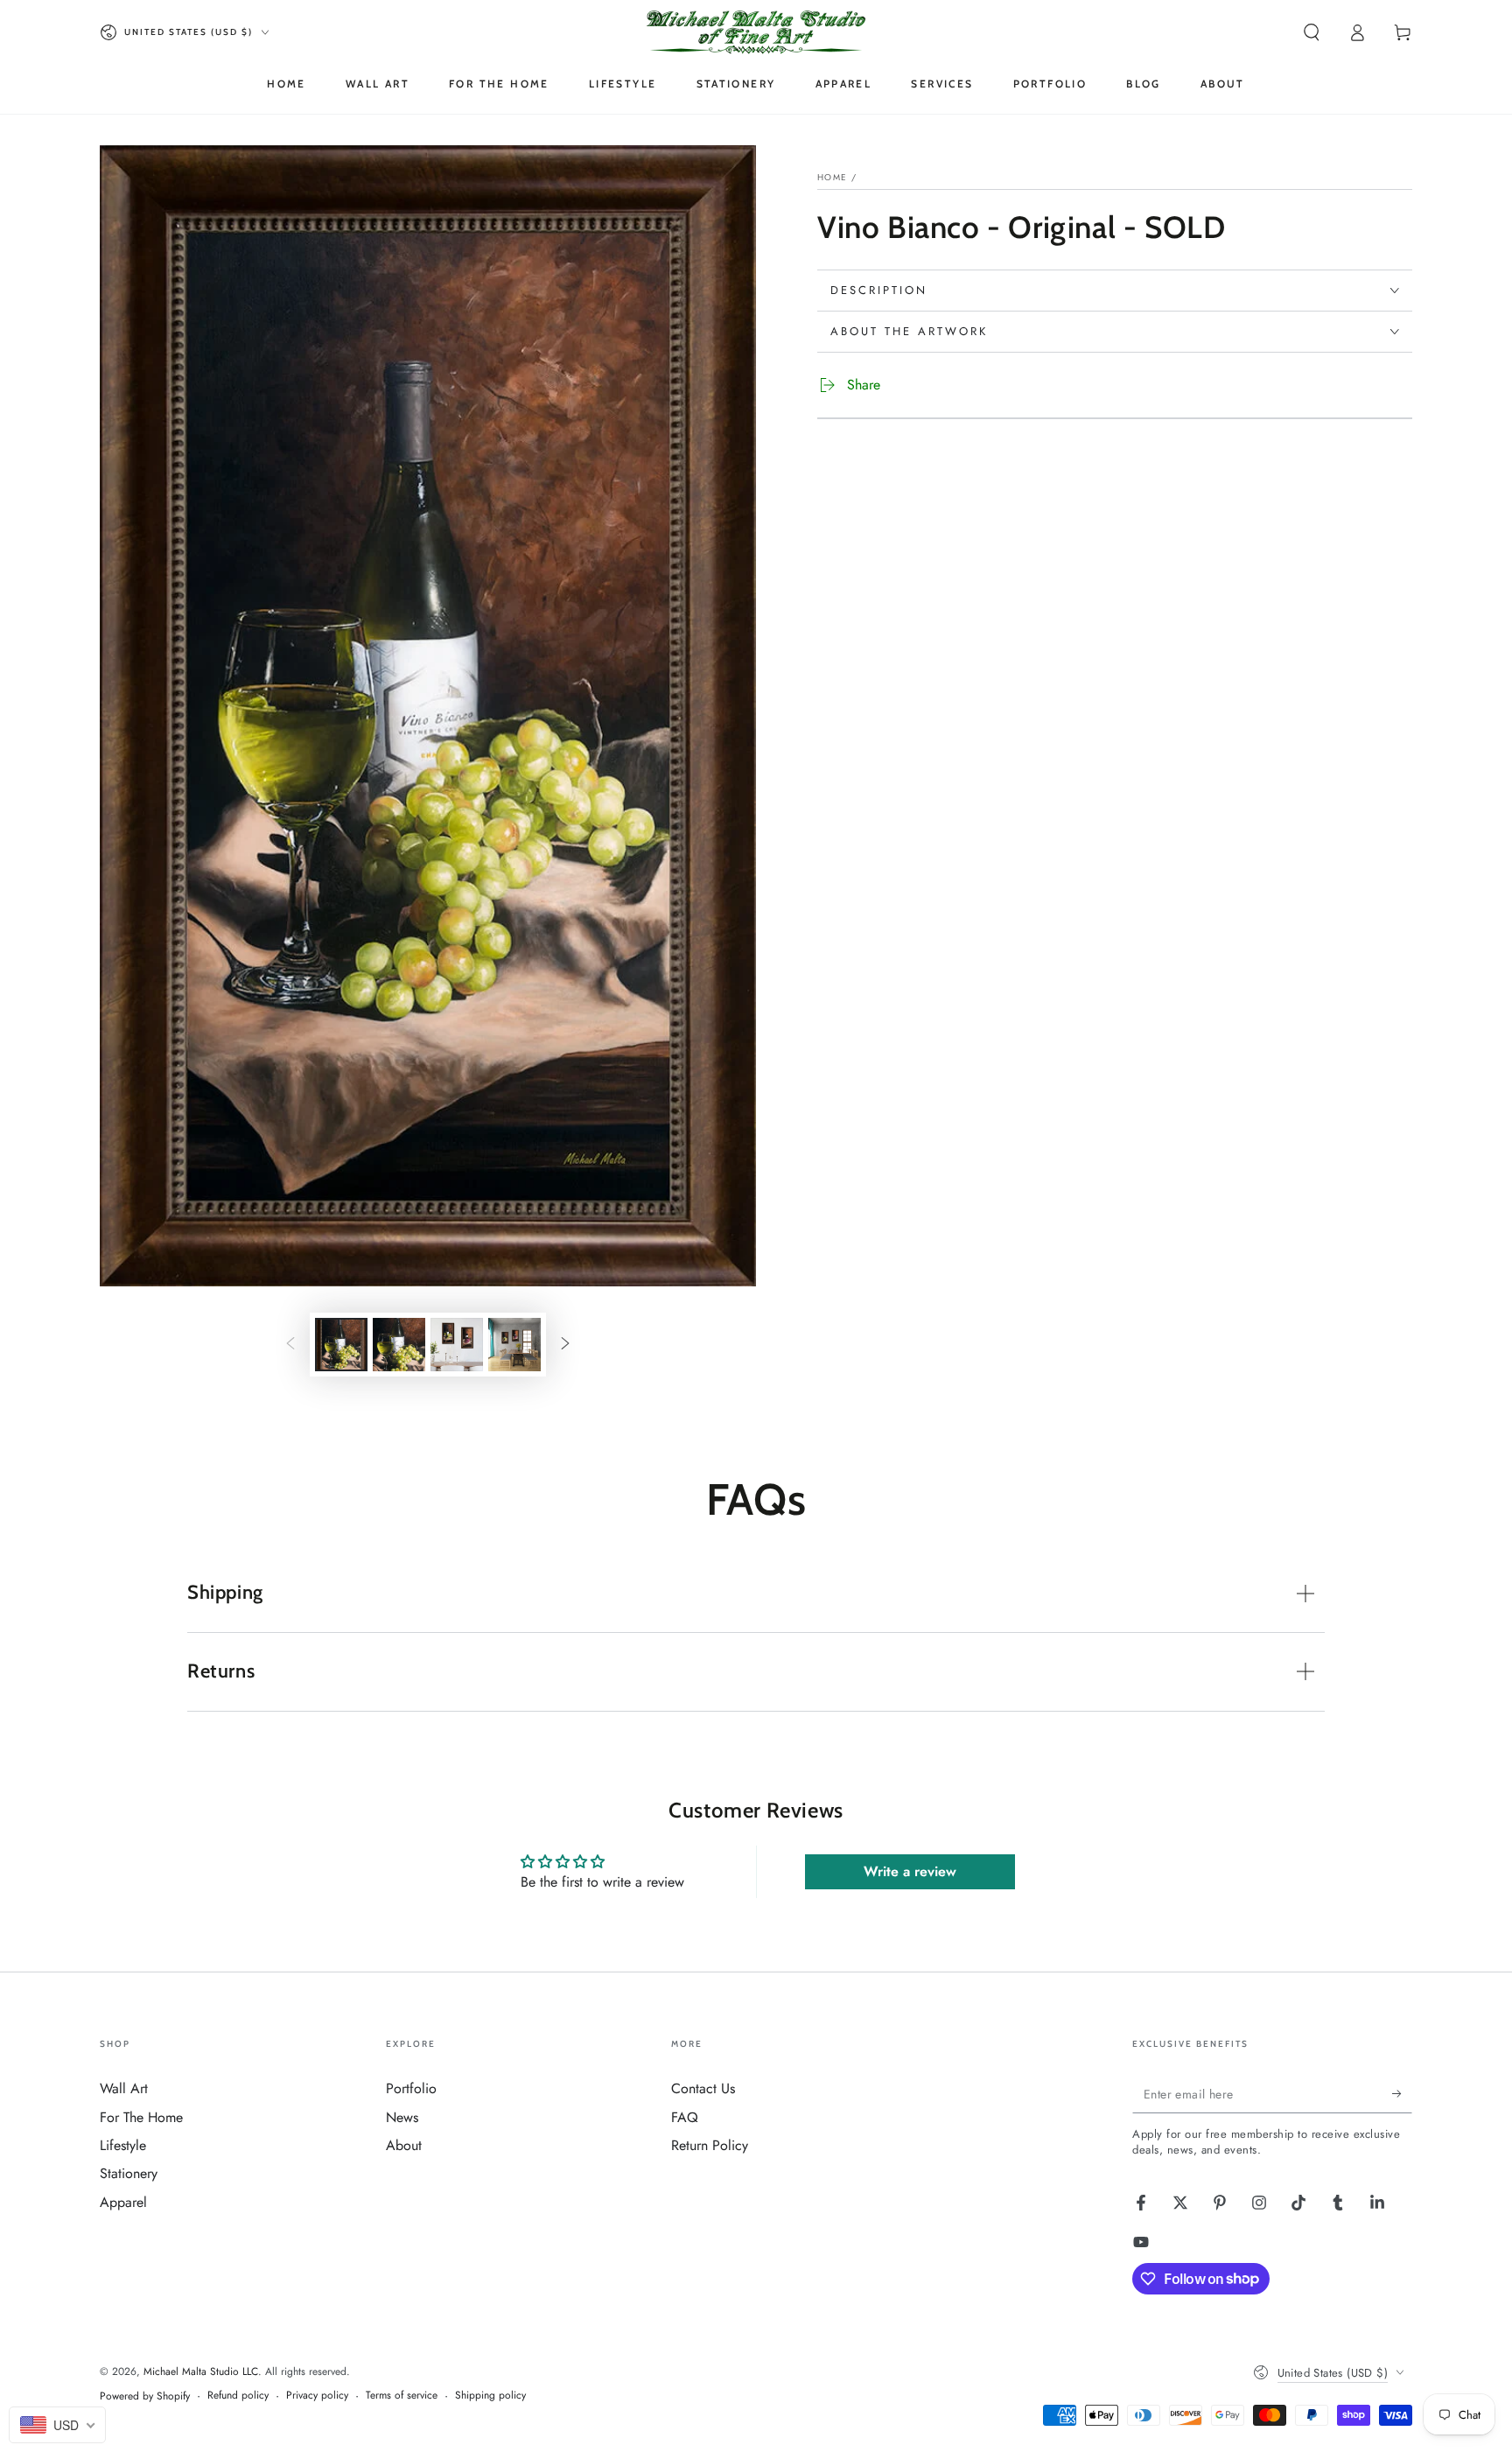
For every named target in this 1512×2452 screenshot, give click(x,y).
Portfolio (411, 2088)
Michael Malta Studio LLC (201, 2371)
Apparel (123, 2202)
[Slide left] (290, 1345)
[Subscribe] (1402, 2093)
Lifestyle (123, 2145)
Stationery (129, 2173)
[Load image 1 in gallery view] (341, 1345)
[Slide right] (565, 1345)
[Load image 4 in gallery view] (514, 1345)
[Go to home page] (756, 32)
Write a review (910, 1871)
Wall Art (124, 2088)
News (402, 2117)
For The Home (141, 2117)
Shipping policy (490, 2396)
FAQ (685, 2117)
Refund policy (238, 2396)
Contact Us (703, 2088)
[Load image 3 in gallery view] (457, 1345)
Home (832, 177)
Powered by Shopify (145, 2396)
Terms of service (402, 2396)
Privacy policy (317, 2396)
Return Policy (710, 2145)
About (404, 2145)
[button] (1312, 32)
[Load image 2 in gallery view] (399, 1345)
